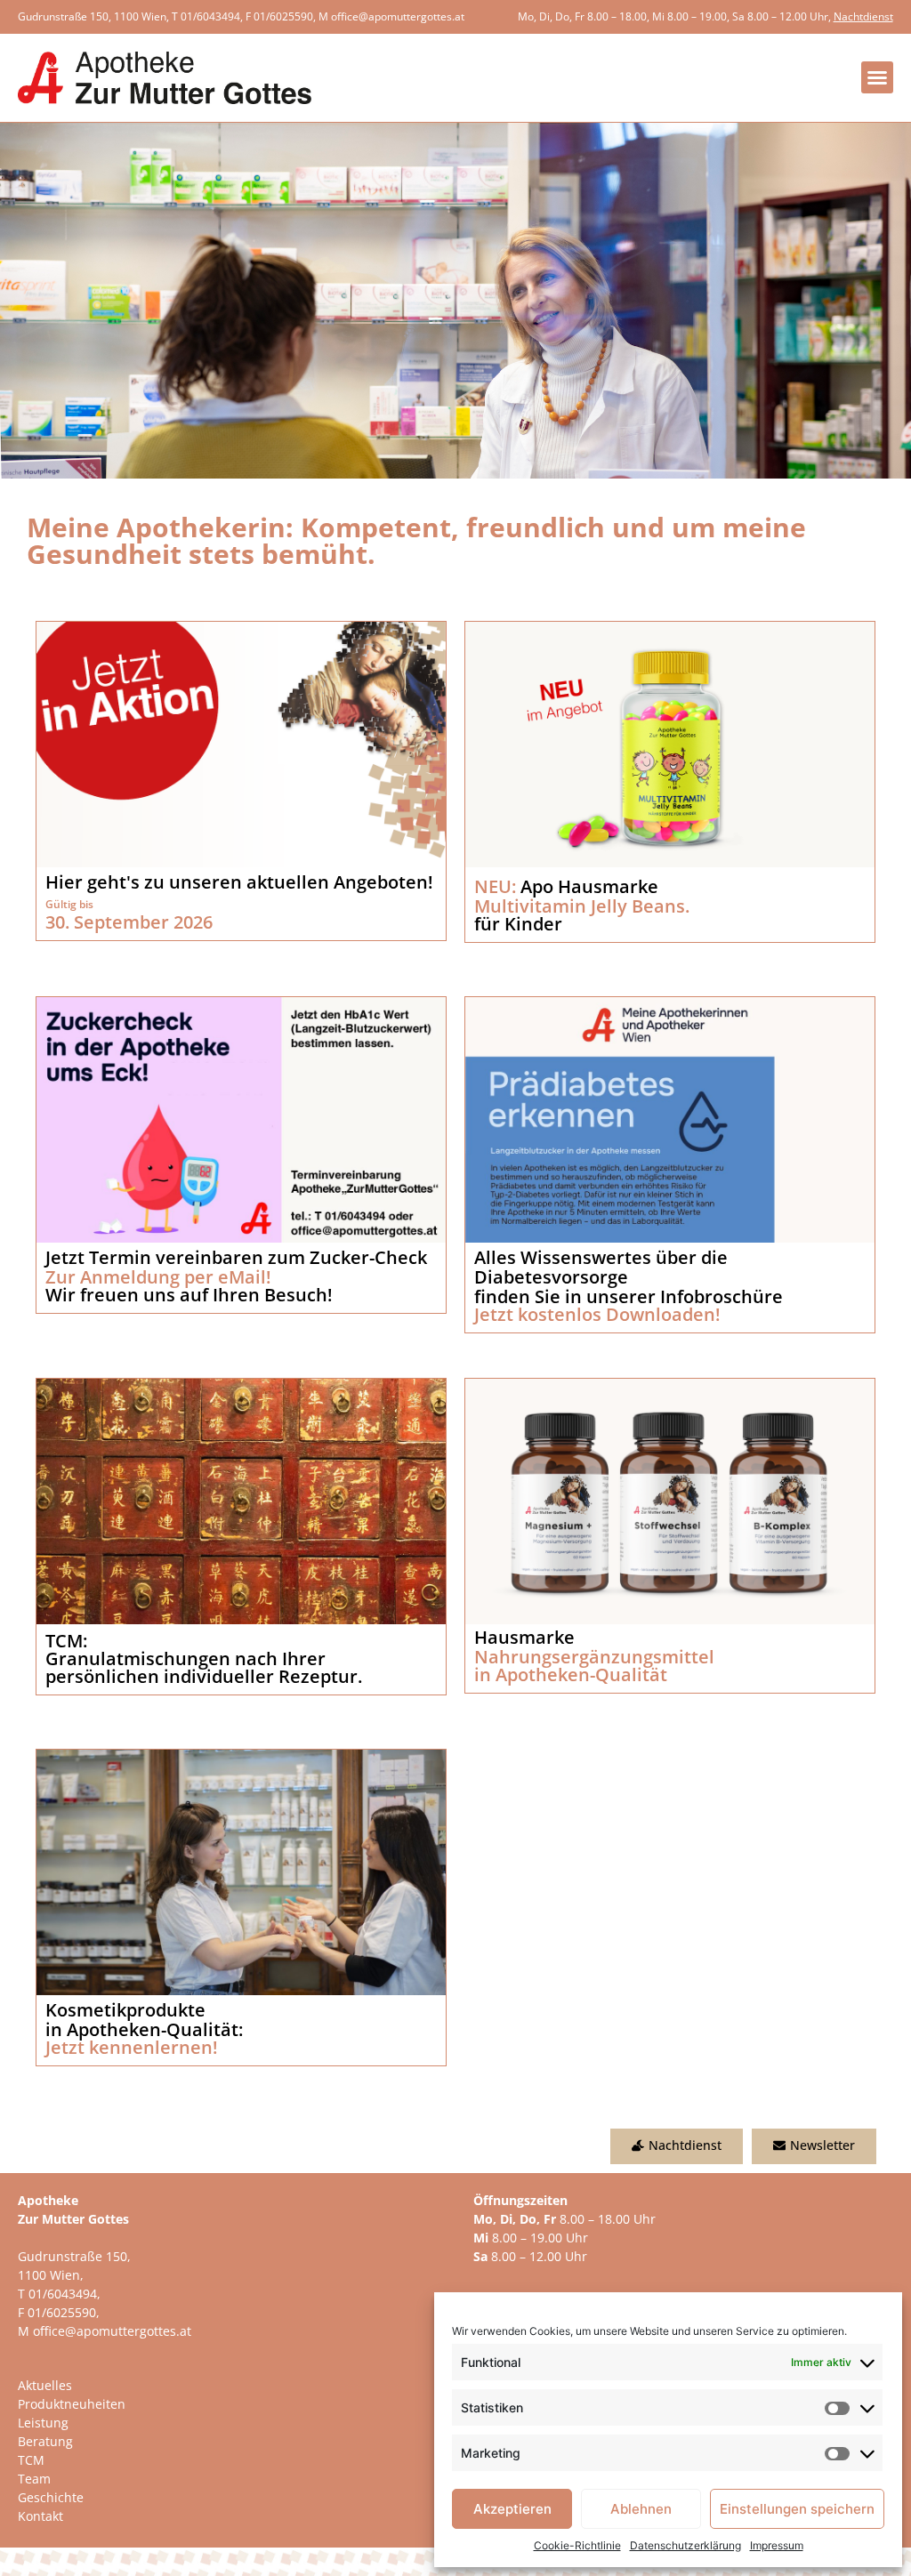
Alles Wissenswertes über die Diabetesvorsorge (601, 1267)
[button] (877, 77)
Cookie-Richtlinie (577, 2545)
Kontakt (40, 2516)
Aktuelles (45, 2385)
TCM (31, 2460)
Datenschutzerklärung (685, 2545)
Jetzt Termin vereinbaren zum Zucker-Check (236, 1257)
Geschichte (51, 2497)
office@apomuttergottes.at (398, 16)
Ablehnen (641, 2509)
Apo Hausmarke (566, 886)
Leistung (43, 2423)
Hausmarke (524, 1637)
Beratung (45, 2441)
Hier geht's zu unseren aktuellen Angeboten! (239, 882)
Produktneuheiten (72, 2404)
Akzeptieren (512, 2509)
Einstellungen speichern (797, 2509)
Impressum (777, 2545)
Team (34, 2479)
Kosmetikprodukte (125, 2010)
